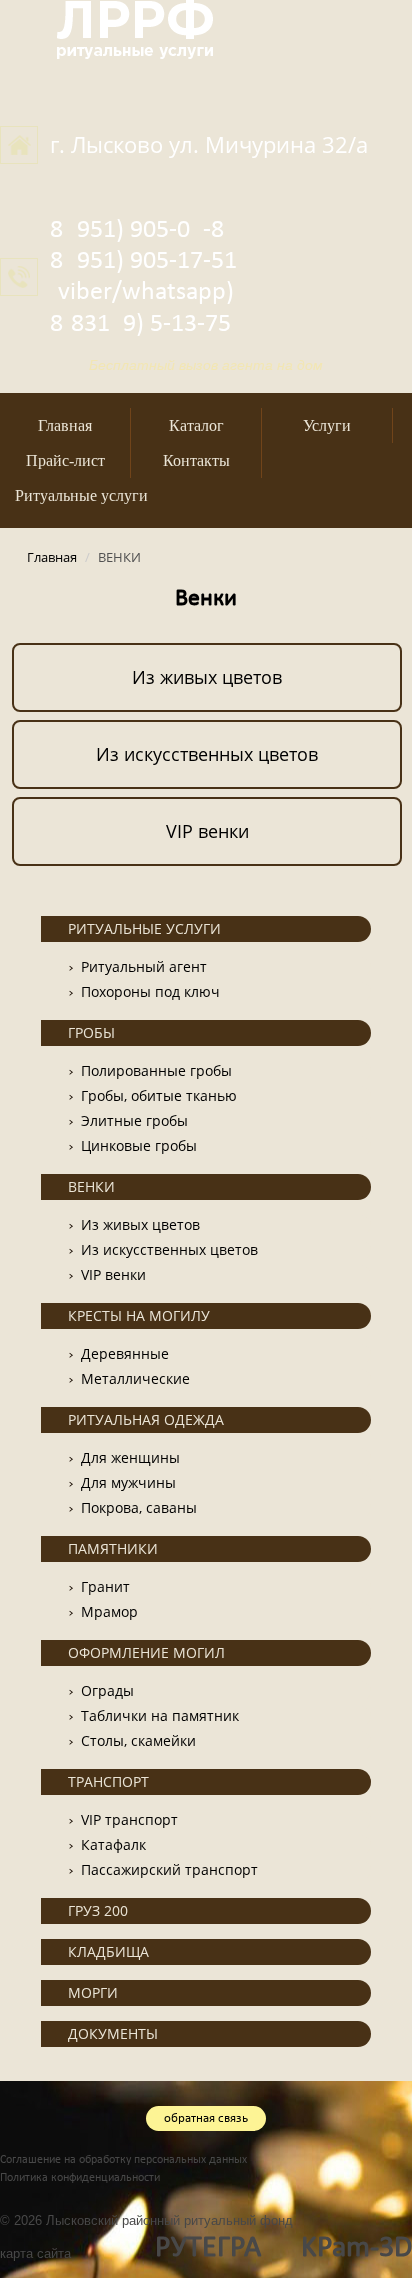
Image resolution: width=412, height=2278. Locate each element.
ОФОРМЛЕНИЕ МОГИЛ (146, 1652)
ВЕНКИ (91, 1186)
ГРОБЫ (91, 1032)
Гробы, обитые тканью (159, 1095)
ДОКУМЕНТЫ (113, 2033)
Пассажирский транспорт (169, 1869)
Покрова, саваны (139, 1507)
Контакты (196, 460)
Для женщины (130, 1457)
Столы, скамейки (138, 1740)
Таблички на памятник (160, 1715)
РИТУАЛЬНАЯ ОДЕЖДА (146, 1419)
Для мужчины (128, 1482)
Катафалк (113, 1844)
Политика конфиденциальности (80, 2178)
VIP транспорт (129, 1819)
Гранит (105, 1586)
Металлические (135, 1378)
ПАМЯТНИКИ (113, 1548)
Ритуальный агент (144, 966)
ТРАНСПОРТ (108, 1781)
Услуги (327, 425)
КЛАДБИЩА (108, 1951)
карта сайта (35, 2253)
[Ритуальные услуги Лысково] (135, 27)
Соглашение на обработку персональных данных (123, 2160)
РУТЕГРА (208, 2248)
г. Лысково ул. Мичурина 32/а (209, 144)
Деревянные (125, 1353)
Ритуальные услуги (81, 495)
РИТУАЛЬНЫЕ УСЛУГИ (144, 928)
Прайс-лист (65, 460)
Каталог (196, 425)
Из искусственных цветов (207, 754)
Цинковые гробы (139, 1145)
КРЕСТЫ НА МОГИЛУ (139, 1315)
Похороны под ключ (150, 991)
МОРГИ (93, 1992)
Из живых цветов (207, 677)
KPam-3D (356, 2248)
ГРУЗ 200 (98, 1910)
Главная (65, 425)
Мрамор (109, 1611)
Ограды (107, 1690)
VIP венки (207, 831)
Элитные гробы (134, 1120)
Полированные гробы (156, 1070)
